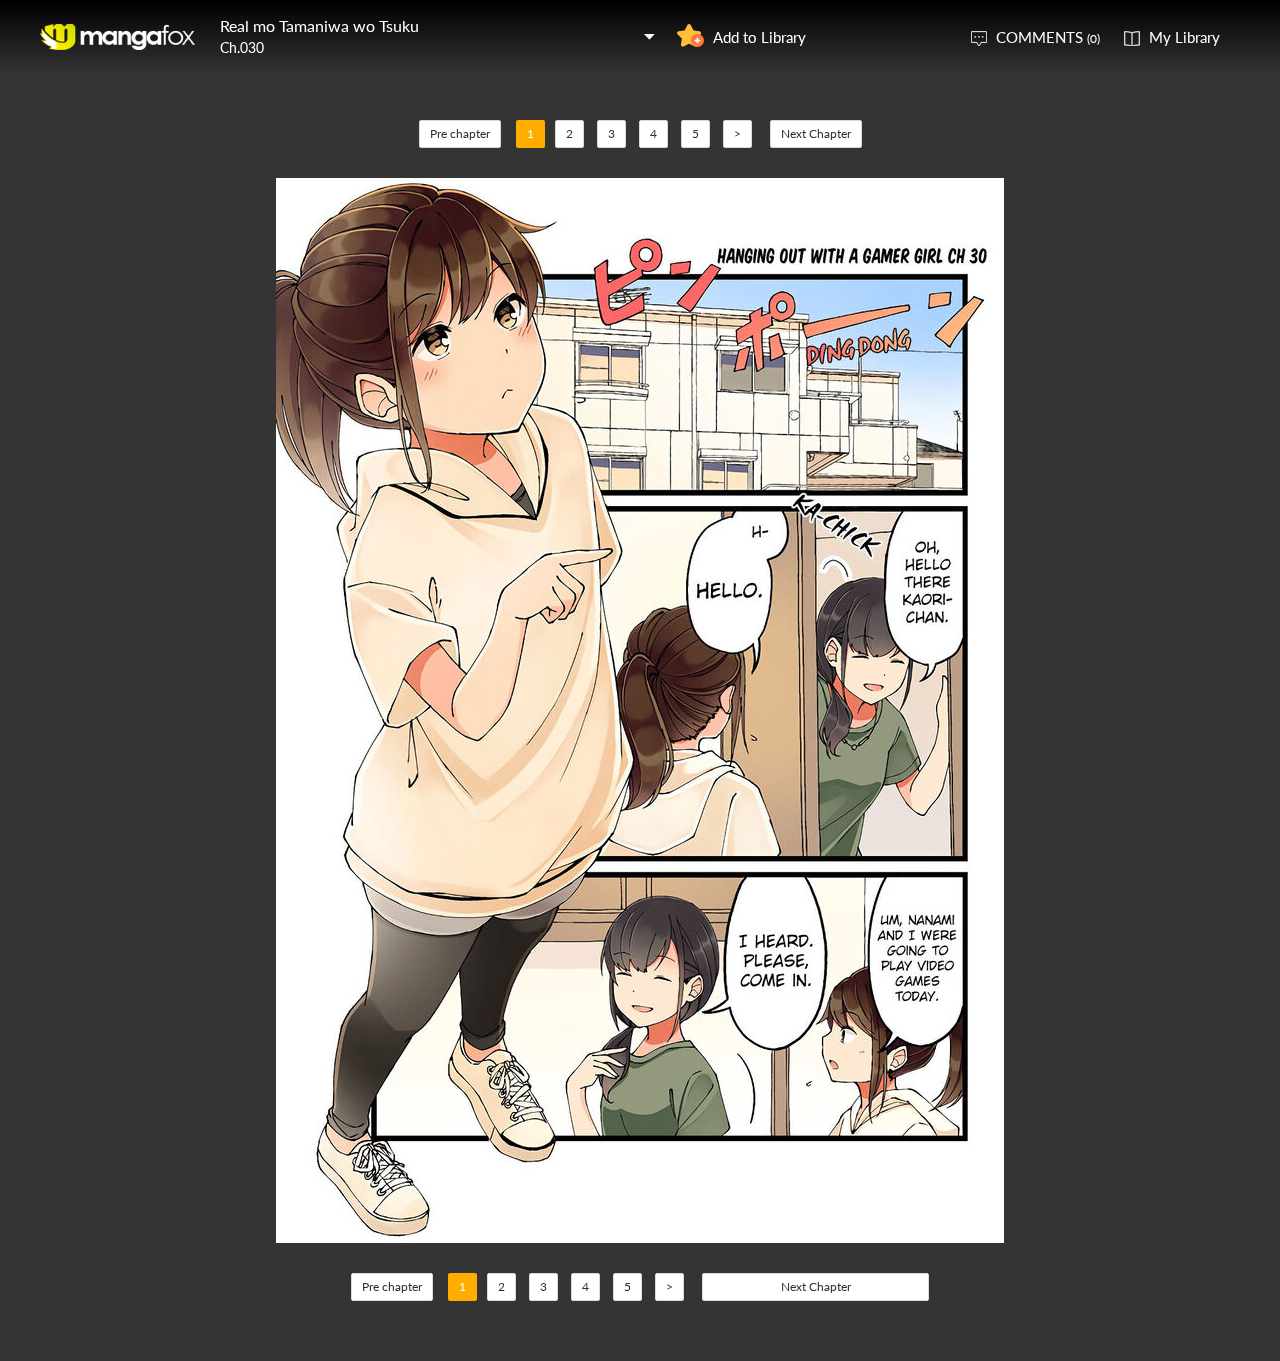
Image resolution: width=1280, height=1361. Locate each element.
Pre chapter (460, 133)
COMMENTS (1048, 37)
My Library (1184, 37)
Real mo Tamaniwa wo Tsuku (319, 25)
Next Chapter (816, 133)
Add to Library (759, 37)
